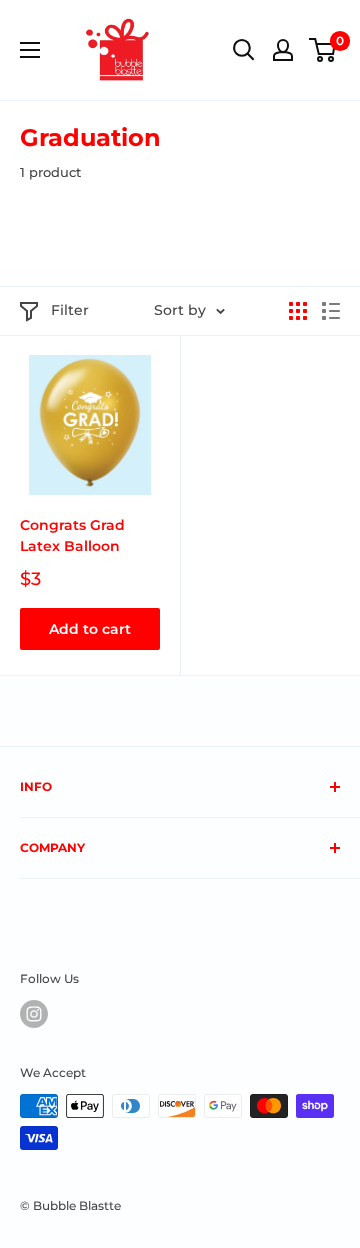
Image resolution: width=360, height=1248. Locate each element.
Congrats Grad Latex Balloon (72, 536)
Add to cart (90, 629)
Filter (70, 310)
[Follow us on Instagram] (34, 1014)
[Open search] (244, 50)
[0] (323, 50)
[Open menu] (30, 50)
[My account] (283, 50)
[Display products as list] (331, 311)
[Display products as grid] (298, 311)
